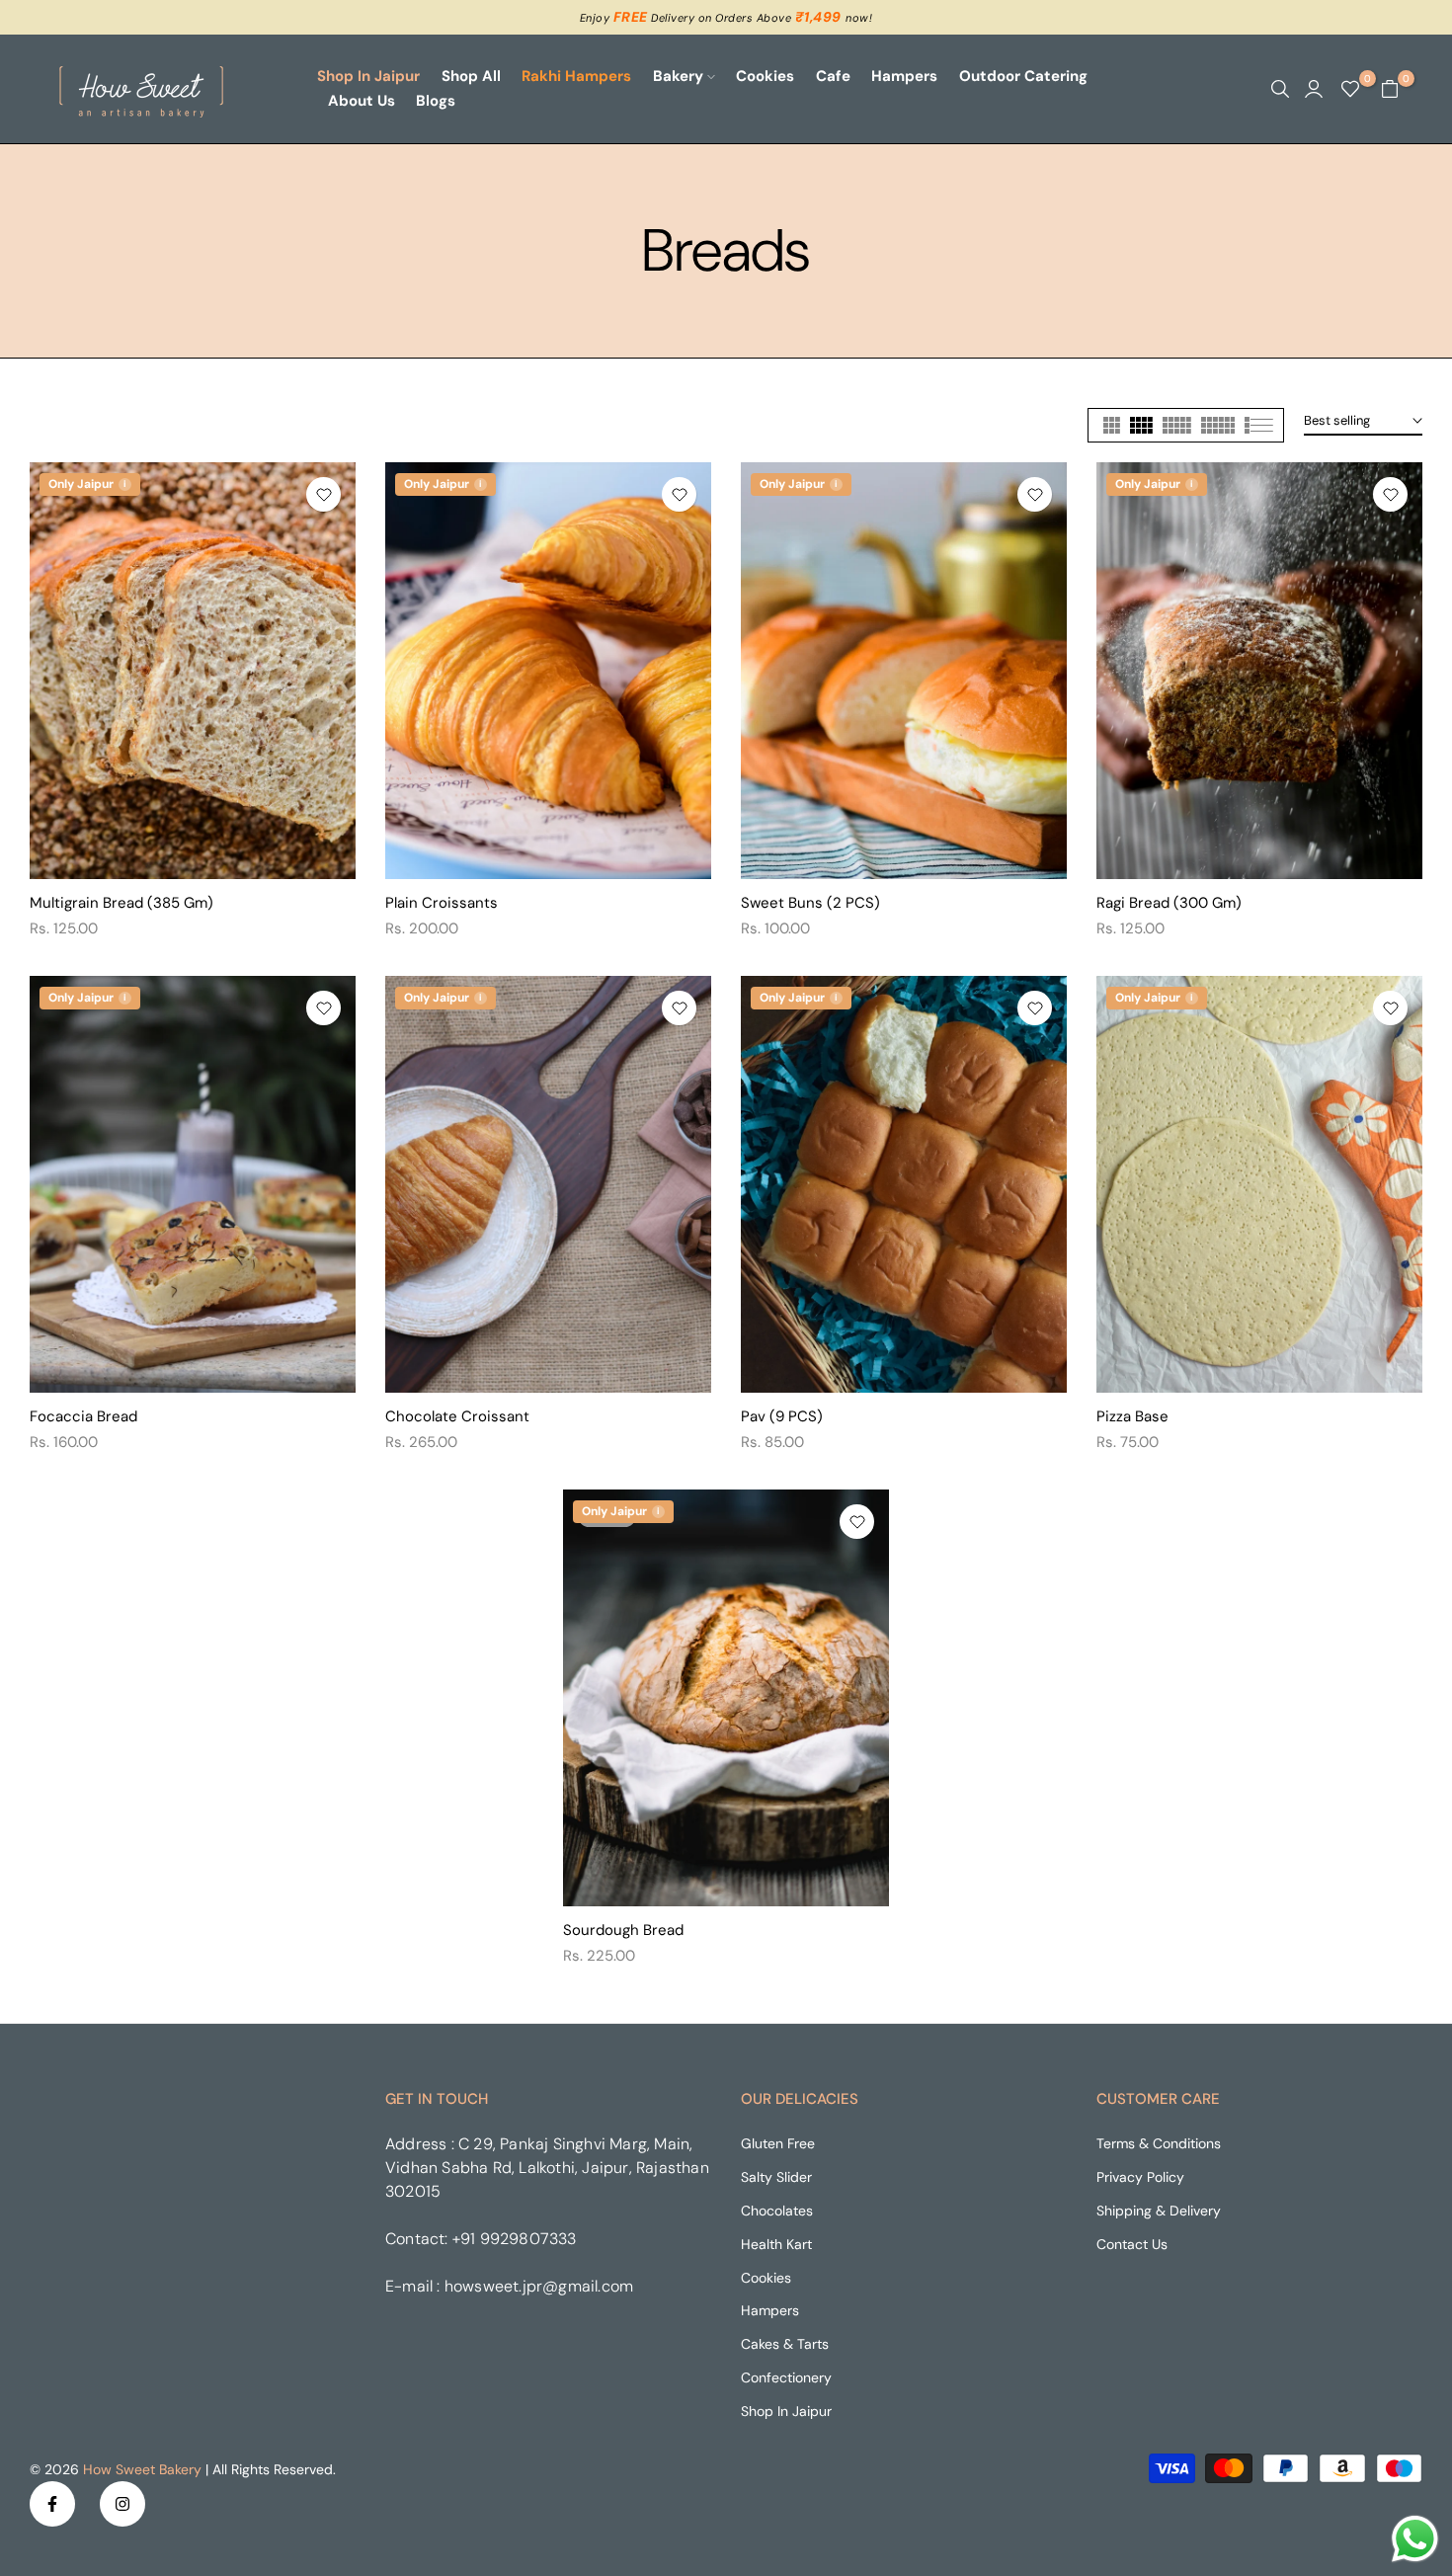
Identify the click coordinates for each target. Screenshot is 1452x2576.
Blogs (436, 101)
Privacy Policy (1140, 2177)
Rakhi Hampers (576, 76)
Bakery (678, 76)
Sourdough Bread (623, 1930)
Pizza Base (1132, 1416)
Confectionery (786, 2377)
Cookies (765, 76)
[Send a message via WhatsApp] (1415, 2539)
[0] (1350, 89)
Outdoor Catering (1023, 76)
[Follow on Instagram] (122, 2504)
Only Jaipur (87, 484)
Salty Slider (776, 2177)
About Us (362, 101)
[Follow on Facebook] (52, 2504)
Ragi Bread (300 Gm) (1169, 903)
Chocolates (777, 2211)
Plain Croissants (442, 903)
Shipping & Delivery (1159, 2211)
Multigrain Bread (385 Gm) (121, 903)
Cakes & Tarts (785, 2344)
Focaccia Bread (83, 1416)
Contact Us (1132, 2244)
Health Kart (776, 2244)
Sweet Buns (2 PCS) (810, 903)
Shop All (471, 76)
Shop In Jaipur (368, 76)
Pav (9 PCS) (782, 1416)
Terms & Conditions (1159, 2143)
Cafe (833, 76)
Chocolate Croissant (457, 1416)
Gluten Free (778, 2143)
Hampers (904, 76)
